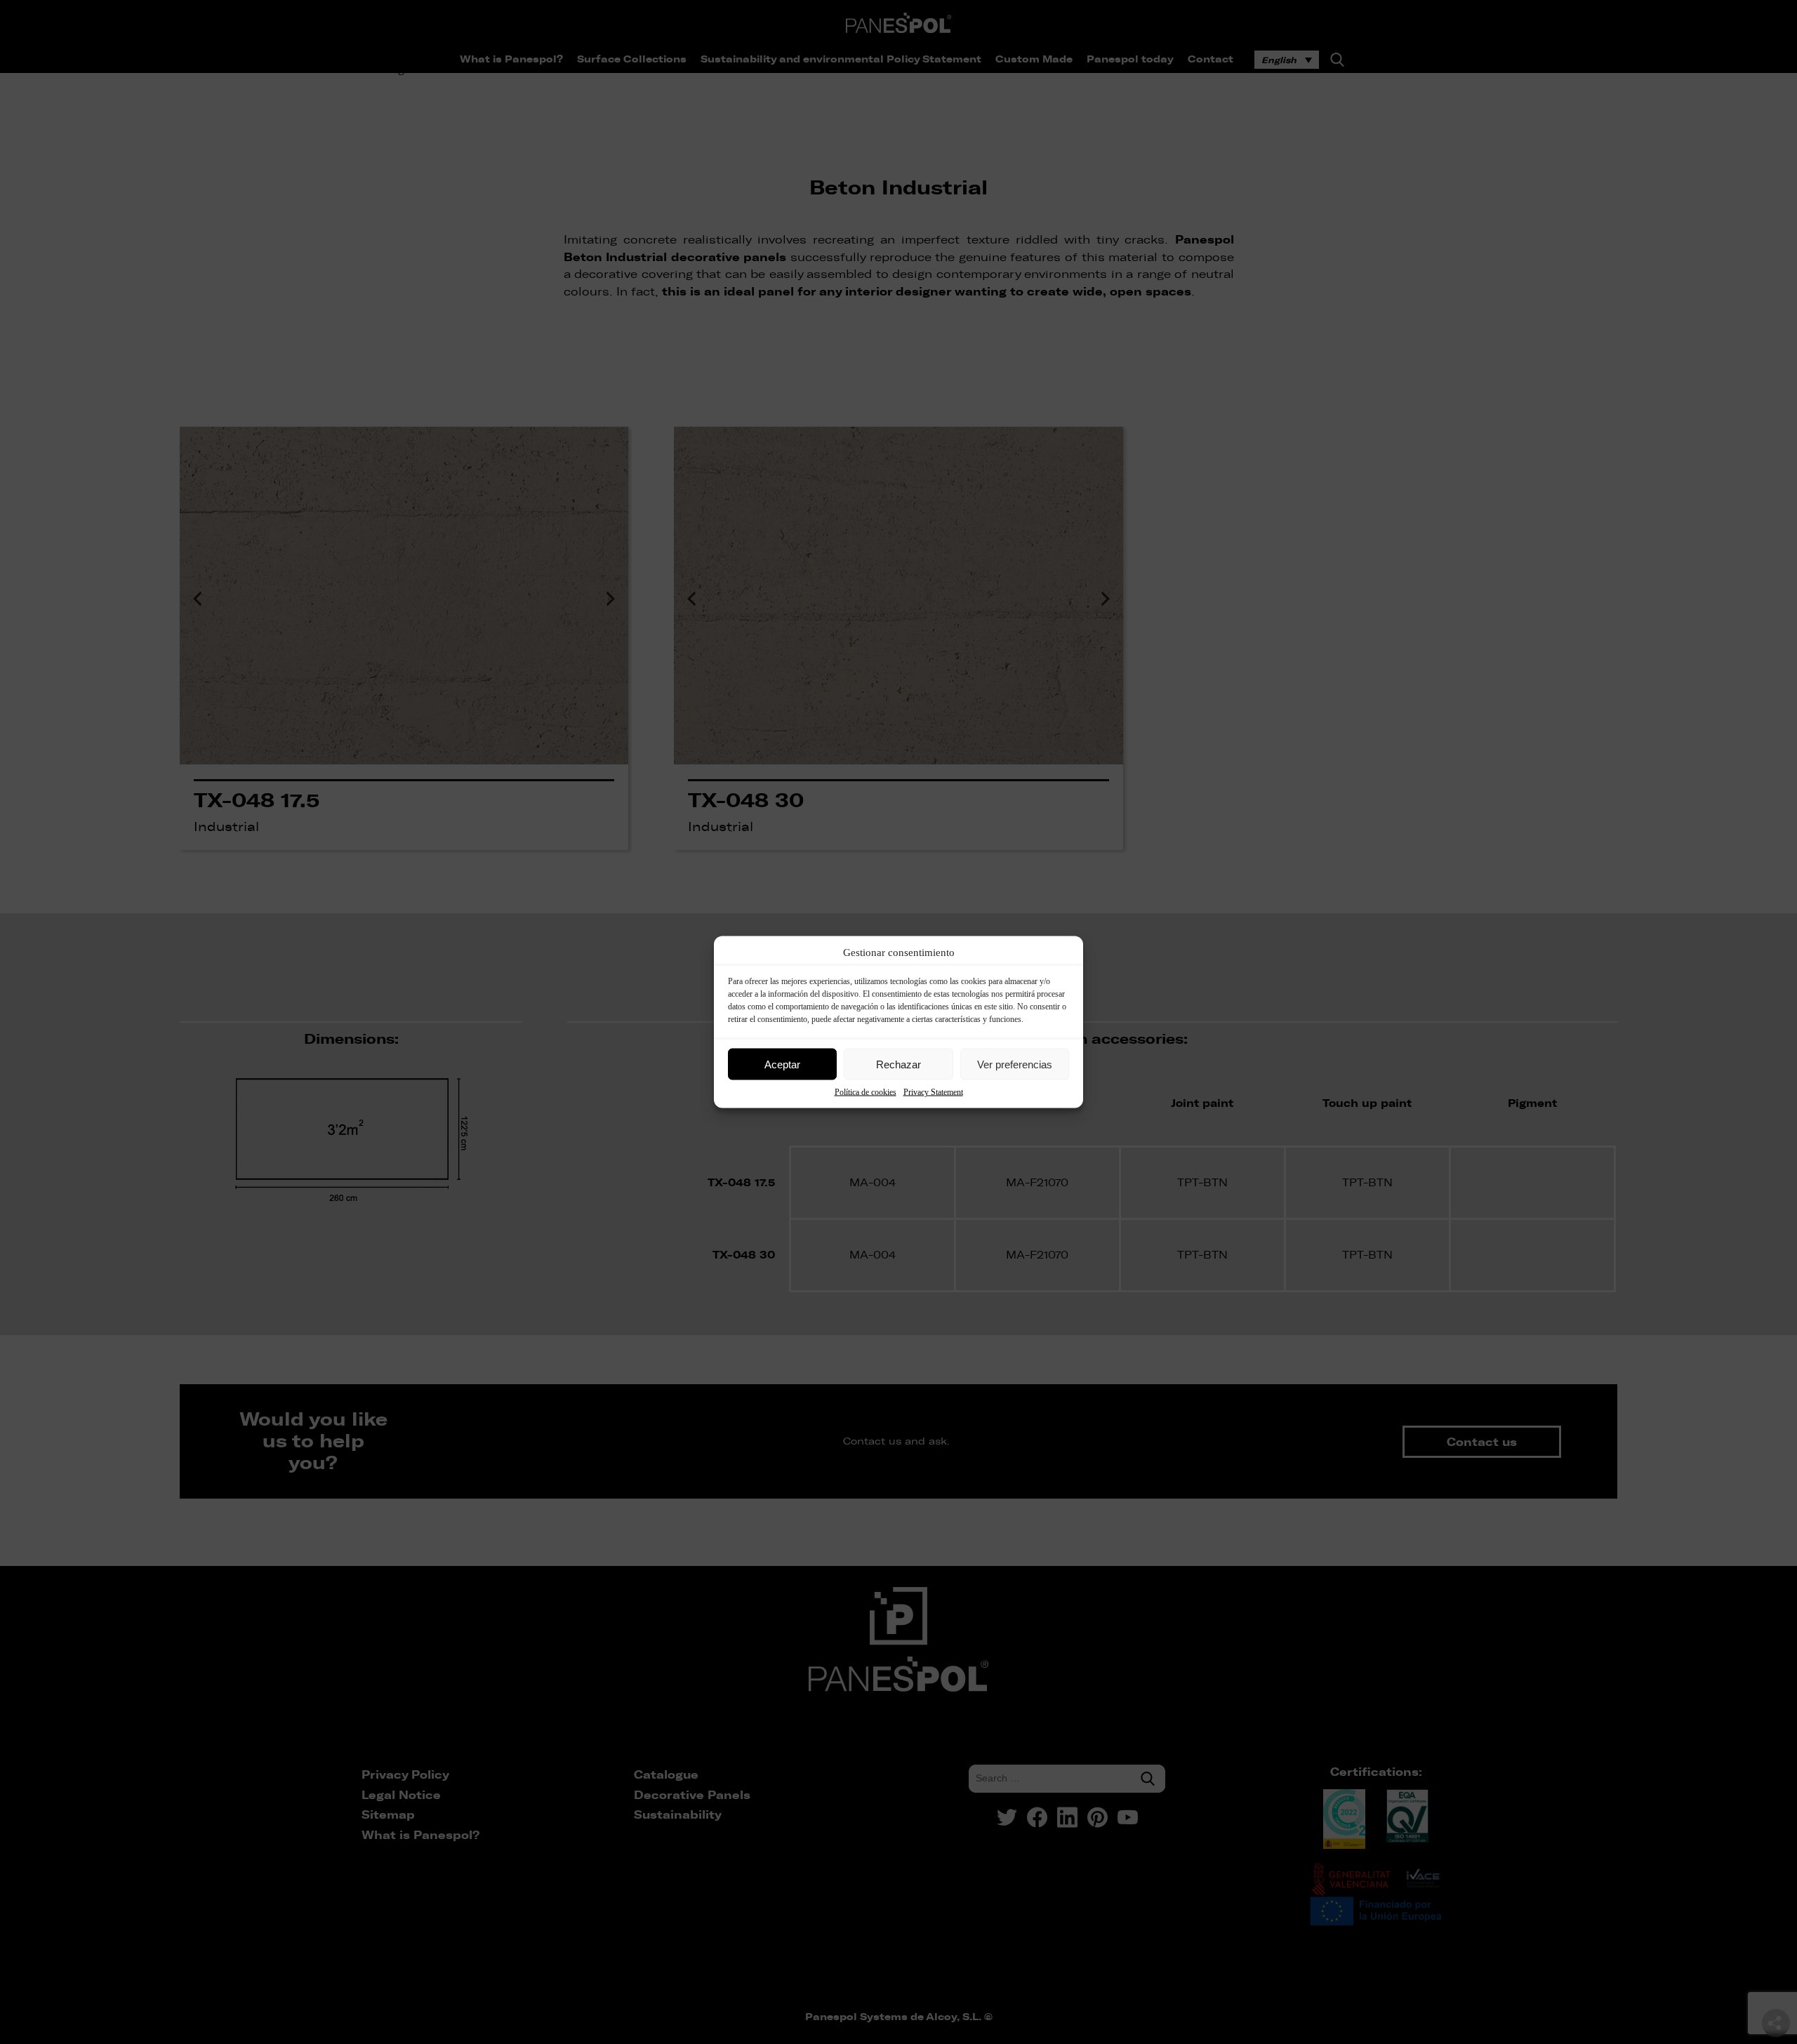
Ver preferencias (1015, 1064)
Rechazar (898, 1064)
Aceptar (782, 1064)
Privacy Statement (933, 1092)
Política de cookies (866, 1092)
